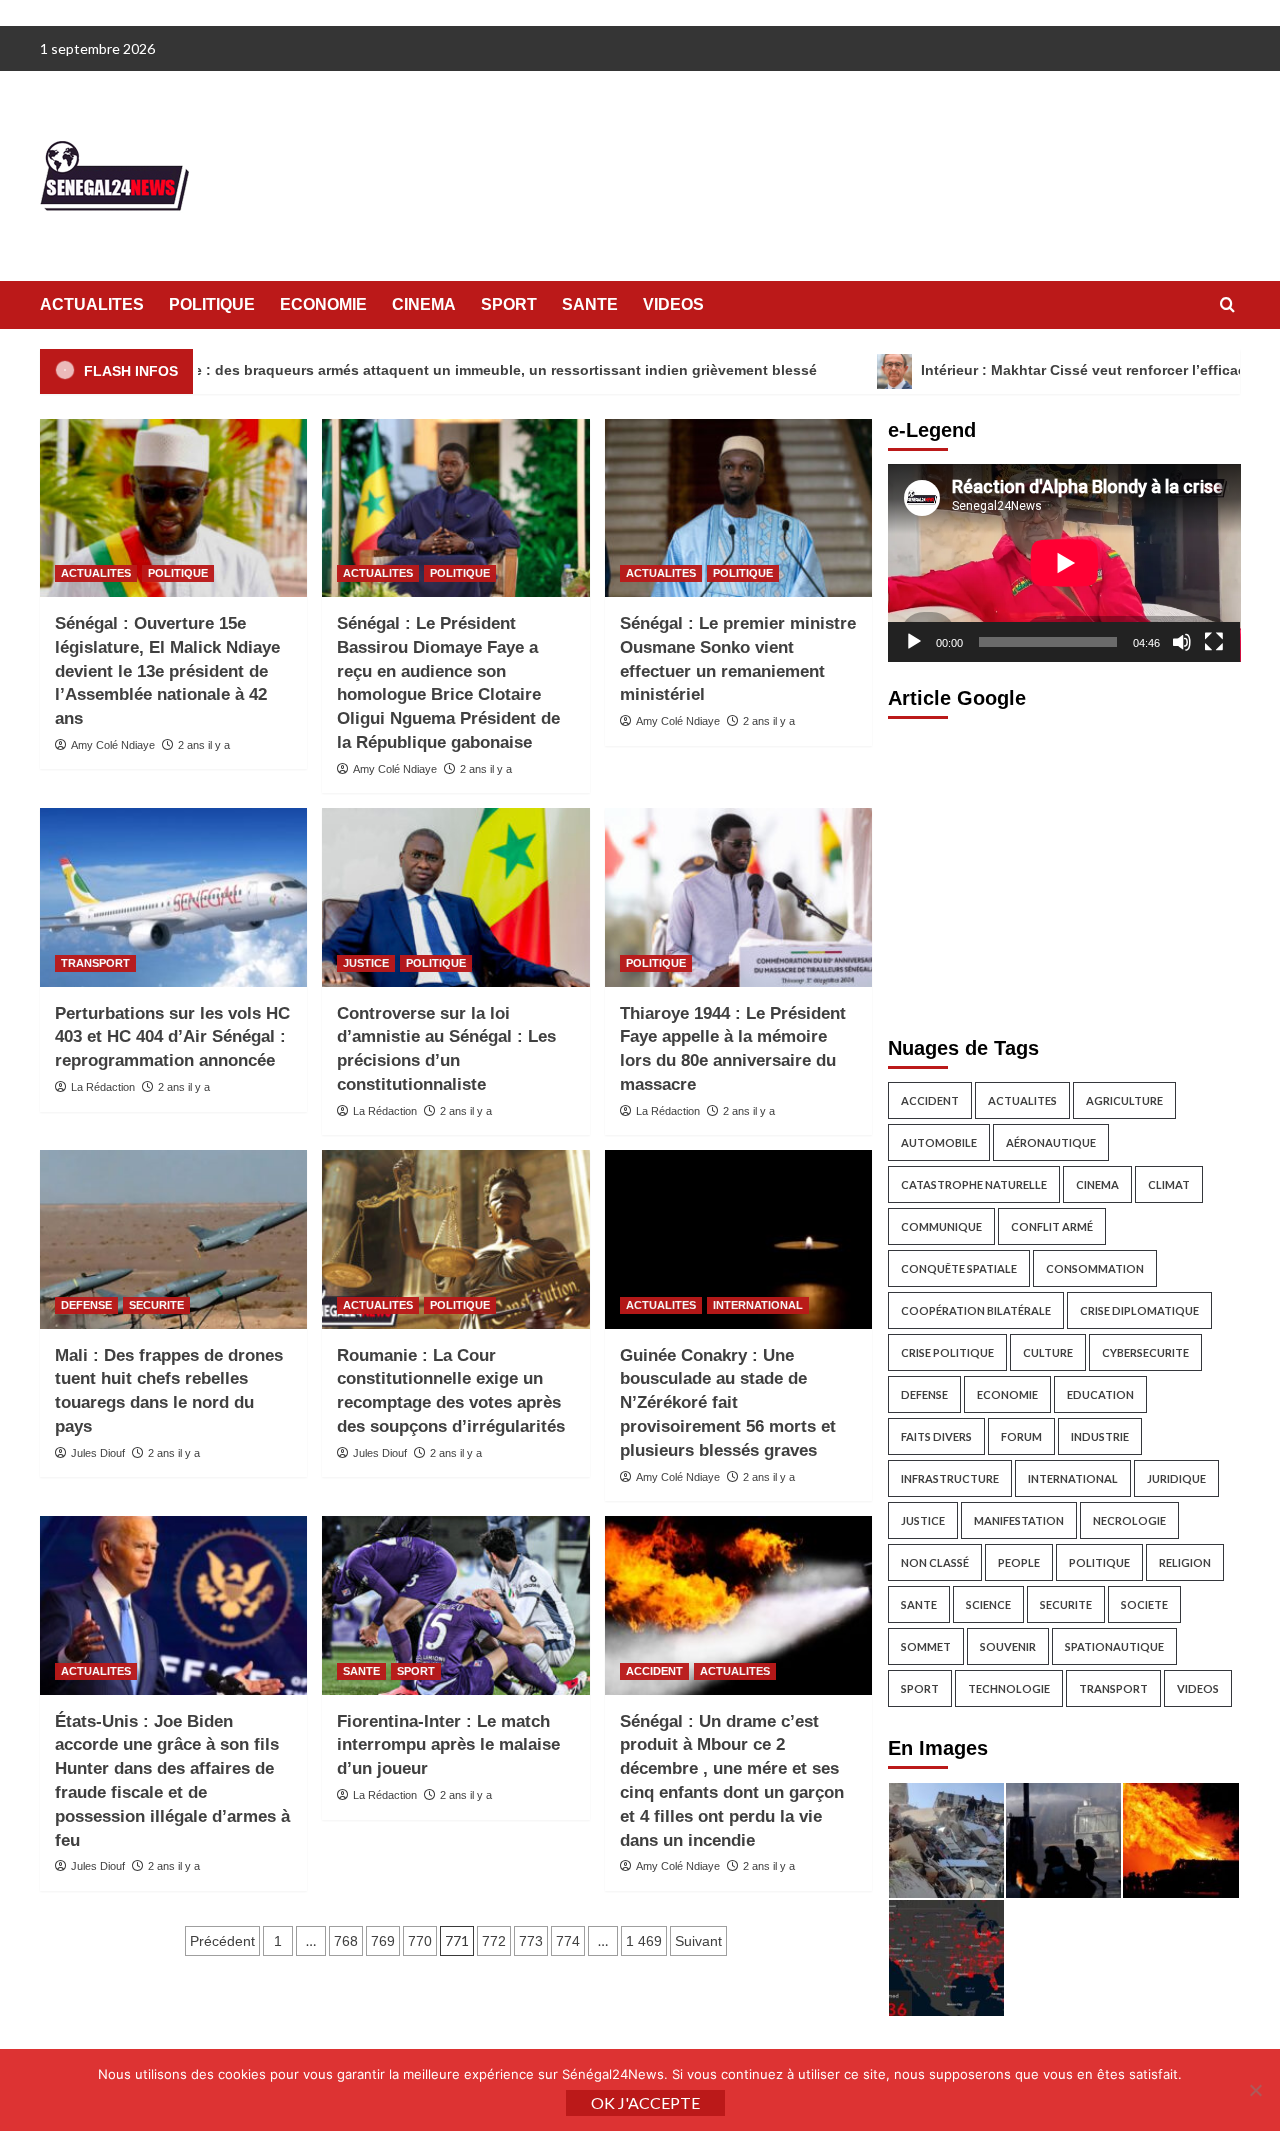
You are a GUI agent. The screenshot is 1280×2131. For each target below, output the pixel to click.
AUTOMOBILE (939, 1142)
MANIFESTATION (1019, 1520)
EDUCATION (1100, 1394)
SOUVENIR (1008, 1646)
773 (531, 1941)
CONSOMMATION (1095, 1268)
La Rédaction (103, 1087)
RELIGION (1185, 1562)
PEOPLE (1019, 1562)
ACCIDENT (654, 1671)
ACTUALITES (92, 304)
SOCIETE (1144, 1604)
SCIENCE (988, 1604)
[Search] (1227, 305)
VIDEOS (673, 304)
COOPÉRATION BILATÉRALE (976, 1310)
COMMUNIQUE (941, 1226)
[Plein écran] (1214, 642)
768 (346, 1941)
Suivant (698, 1941)
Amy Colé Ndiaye (113, 745)
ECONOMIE (323, 304)
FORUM (1021, 1436)
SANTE (590, 304)
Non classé (935, 1562)
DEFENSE (86, 1305)
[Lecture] (914, 642)
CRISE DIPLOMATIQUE (1139, 1310)
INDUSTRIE (1100, 1436)
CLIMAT (1169, 1184)
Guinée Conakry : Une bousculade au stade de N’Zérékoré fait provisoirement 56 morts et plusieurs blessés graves (728, 1403)
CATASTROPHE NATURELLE (974, 1184)
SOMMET (926, 1646)
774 (568, 1941)
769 (383, 1941)
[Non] (1255, 2090)
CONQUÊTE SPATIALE (959, 1268)
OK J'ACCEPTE (645, 2102)
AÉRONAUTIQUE (1051, 1142)
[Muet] (1182, 642)
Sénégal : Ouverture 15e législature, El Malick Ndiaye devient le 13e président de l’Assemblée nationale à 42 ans (167, 671)
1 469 (644, 1941)
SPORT (509, 304)
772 (494, 1941)
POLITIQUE (212, 304)
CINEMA (424, 304)
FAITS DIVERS (936, 1436)
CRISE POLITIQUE (947, 1352)
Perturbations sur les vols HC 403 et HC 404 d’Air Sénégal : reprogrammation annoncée (172, 1037)
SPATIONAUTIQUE (1114, 1646)
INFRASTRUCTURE (950, 1478)
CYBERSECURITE (1145, 1352)
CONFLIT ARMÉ (1052, 1226)
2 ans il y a (204, 745)
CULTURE (1048, 1352)
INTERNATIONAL (758, 1305)
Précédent (222, 1941)
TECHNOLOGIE (1009, 1688)
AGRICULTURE (1124, 1100)
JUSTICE (366, 963)
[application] (1064, 563)
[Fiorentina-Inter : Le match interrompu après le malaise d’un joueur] (455, 1605)
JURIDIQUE (1176, 1478)
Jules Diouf (98, 1453)
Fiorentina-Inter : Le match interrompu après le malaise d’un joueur (448, 1745)
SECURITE (156, 1305)
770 (420, 1941)
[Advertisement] (1064, 872)
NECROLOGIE (1129, 1520)
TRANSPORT (95, 963)
